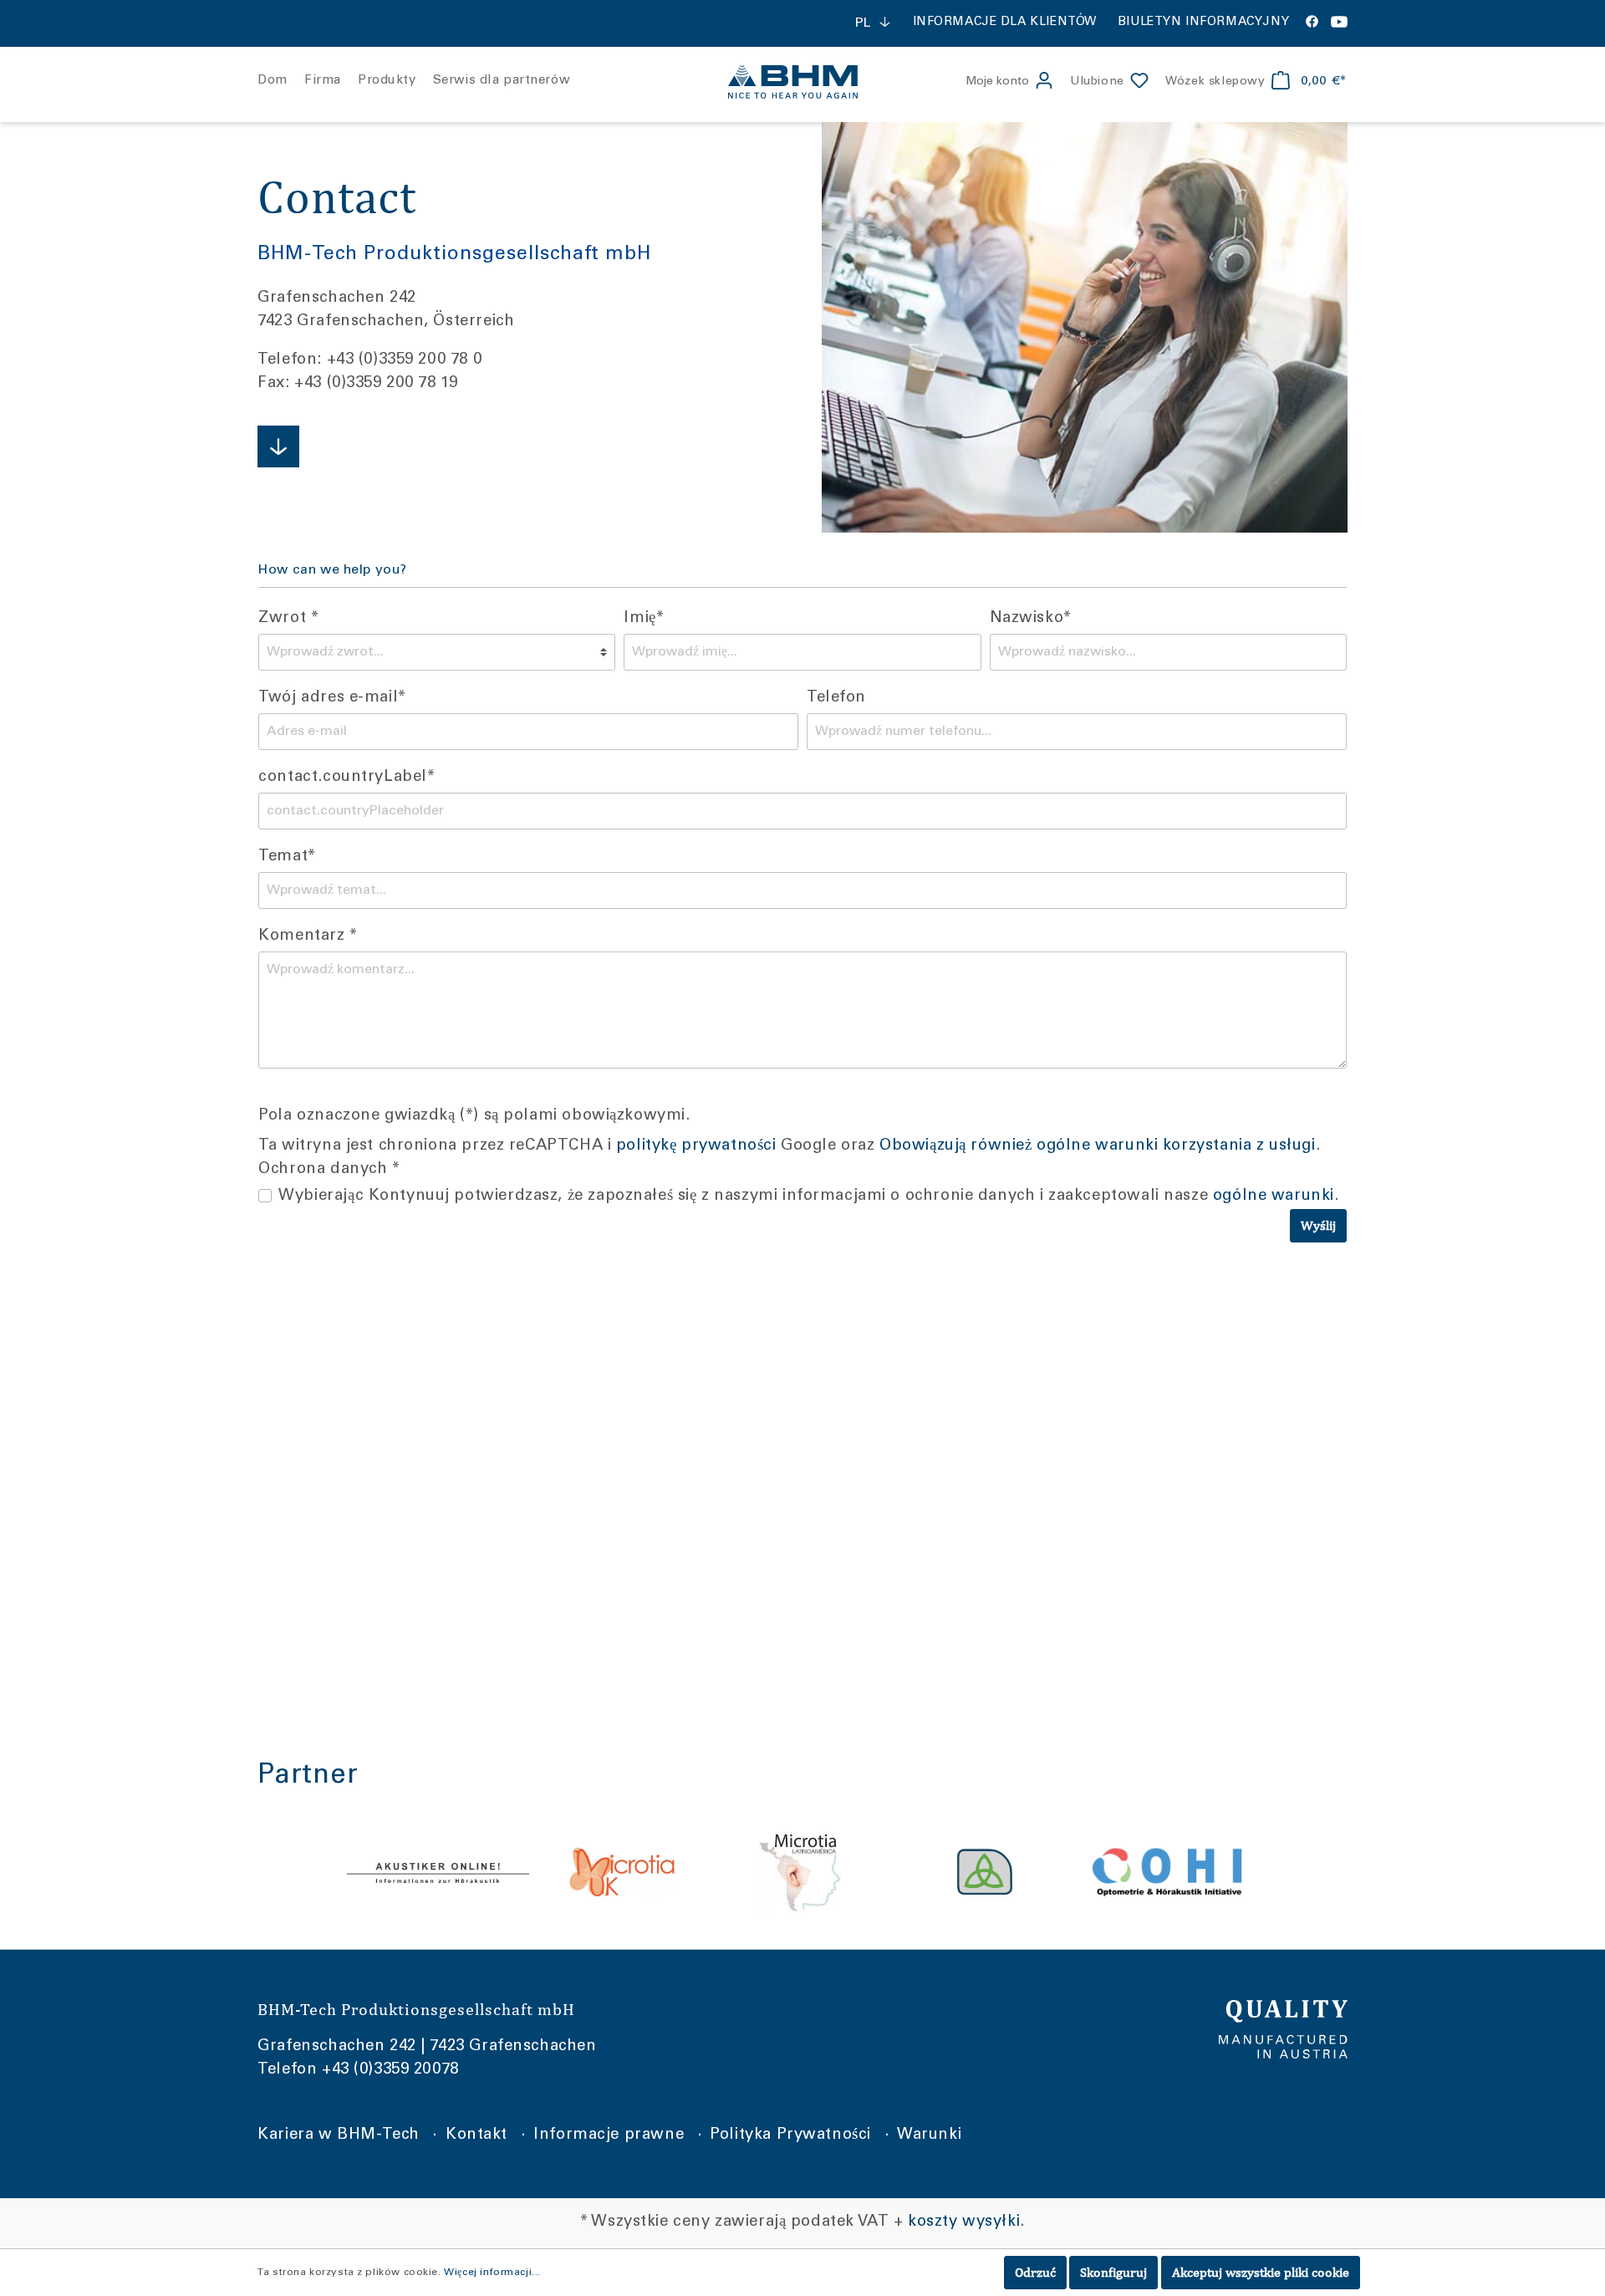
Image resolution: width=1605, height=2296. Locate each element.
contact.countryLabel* (346, 778)
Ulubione (1097, 82)
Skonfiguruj (1113, 2272)
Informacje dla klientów (1005, 23)
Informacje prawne (609, 2135)
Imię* (644, 619)
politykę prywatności (696, 1146)
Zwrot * (288, 619)
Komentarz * (308, 936)
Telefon (836, 698)
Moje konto (997, 82)
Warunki (929, 2135)
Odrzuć (1035, 2272)
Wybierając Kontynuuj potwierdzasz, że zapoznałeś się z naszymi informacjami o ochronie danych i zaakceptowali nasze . (808, 1196)
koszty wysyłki (964, 2222)
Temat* (287, 857)
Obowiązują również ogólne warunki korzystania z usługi (1097, 1146)
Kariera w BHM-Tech (338, 2135)
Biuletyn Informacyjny (1203, 23)
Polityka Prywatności (790, 2135)
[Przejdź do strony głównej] (802, 82)
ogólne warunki (1274, 1196)
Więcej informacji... (492, 2273)
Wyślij (1318, 1225)
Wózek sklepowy (1215, 82)
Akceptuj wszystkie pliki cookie (1261, 2272)
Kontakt (476, 2135)
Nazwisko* (1031, 619)
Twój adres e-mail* (332, 698)
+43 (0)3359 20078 (390, 2070)
